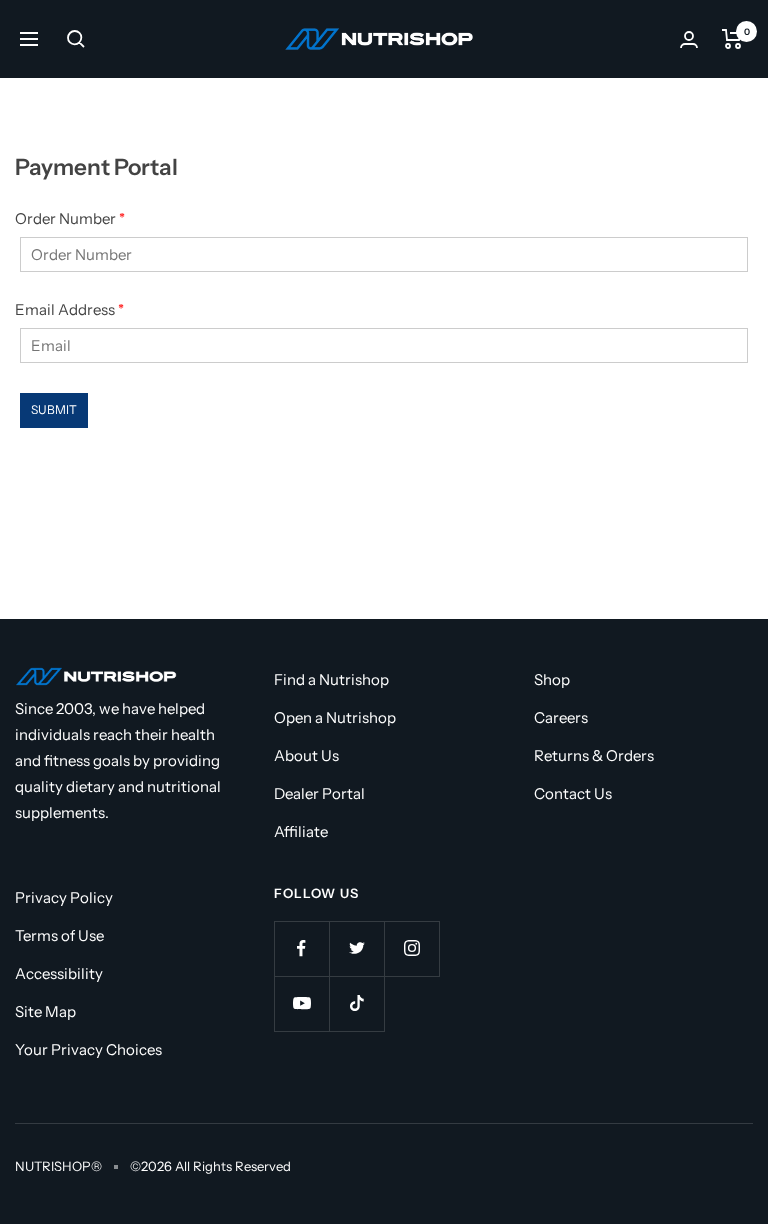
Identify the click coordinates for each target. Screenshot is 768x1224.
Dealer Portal (319, 793)
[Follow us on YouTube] (301, 1003)
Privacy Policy (64, 897)
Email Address (69, 309)
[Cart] (732, 39)
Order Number (70, 218)
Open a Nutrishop (335, 717)
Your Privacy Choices (88, 1049)
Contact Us (573, 793)
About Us (306, 755)
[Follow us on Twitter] (356, 948)
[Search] (76, 39)
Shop (552, 679)
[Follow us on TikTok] (356, 1003)
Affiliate (301, 831)
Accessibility (59, 973)
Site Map (45, 1011)
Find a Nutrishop (331, 679)
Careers (561, 717)
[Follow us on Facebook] (301, 948)
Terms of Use (59, 935)
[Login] (689, 39)
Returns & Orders (594, 755)
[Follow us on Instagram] (411, 948)
